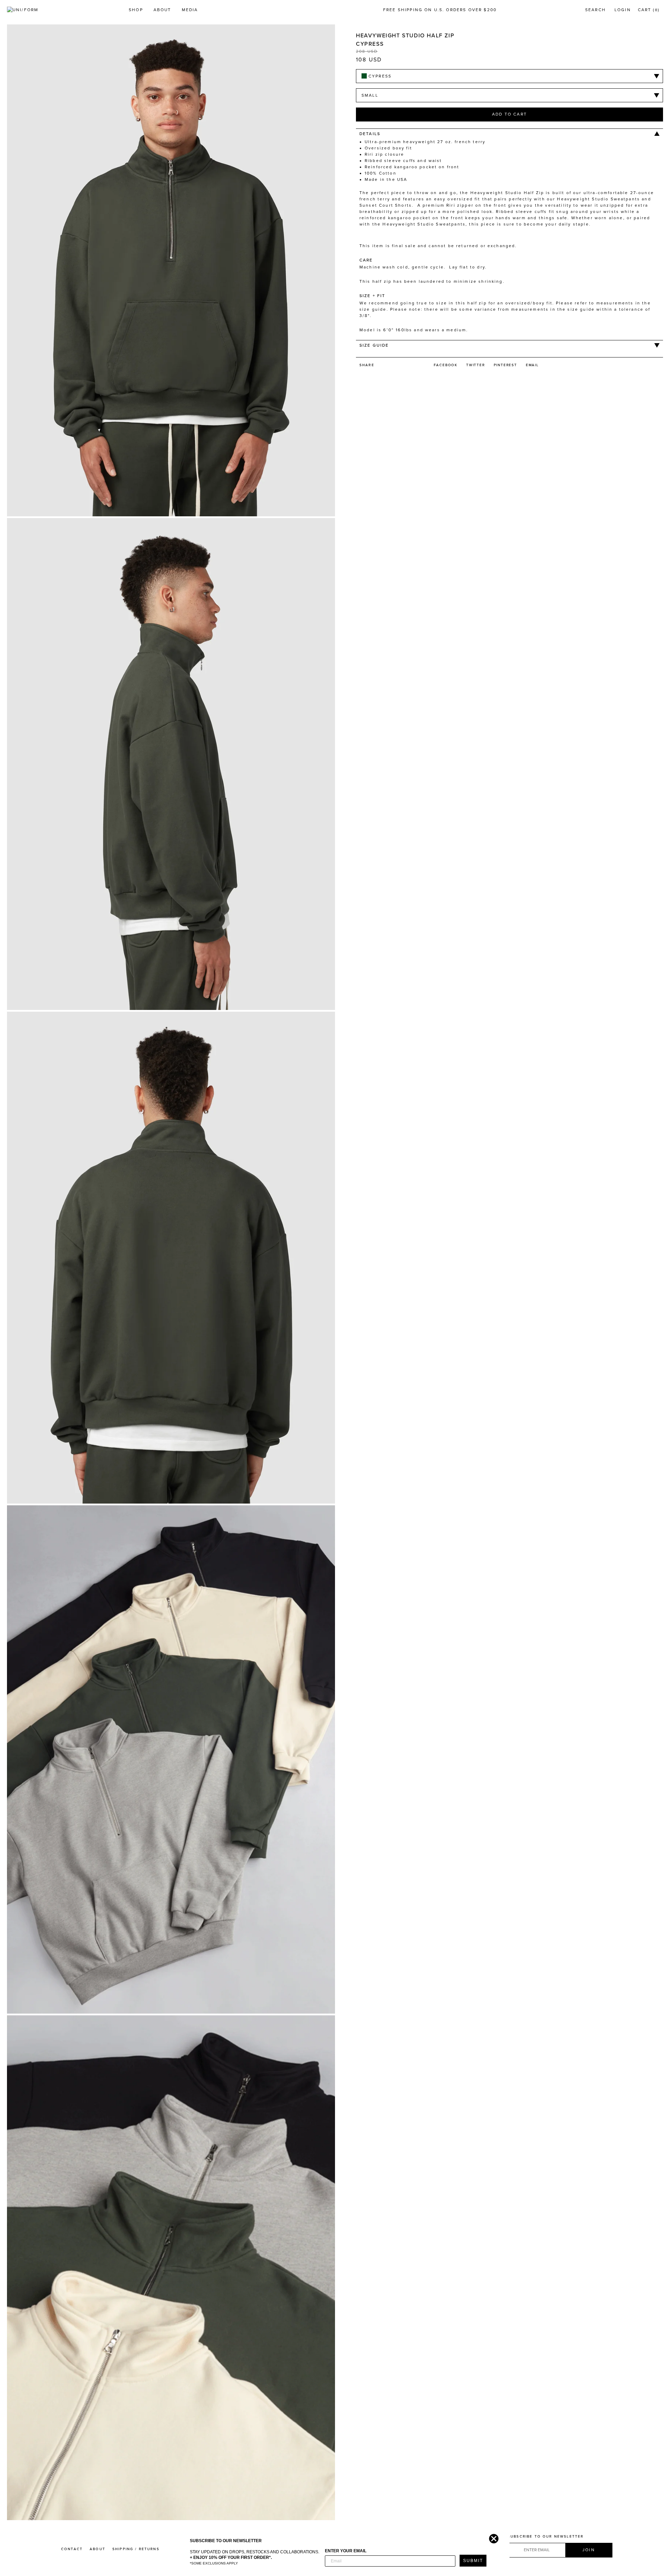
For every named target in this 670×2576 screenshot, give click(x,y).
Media (190, 10)
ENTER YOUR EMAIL (346, 2551)
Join (589, 2550)
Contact (72, 2549)
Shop (136, 10)
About (162, 10)
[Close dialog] (492, 2537)
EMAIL (532, 365)
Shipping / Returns (136, 2549)
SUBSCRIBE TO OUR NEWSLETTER (546, 2537)
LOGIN (623, 10)
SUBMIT (473, 2561)
